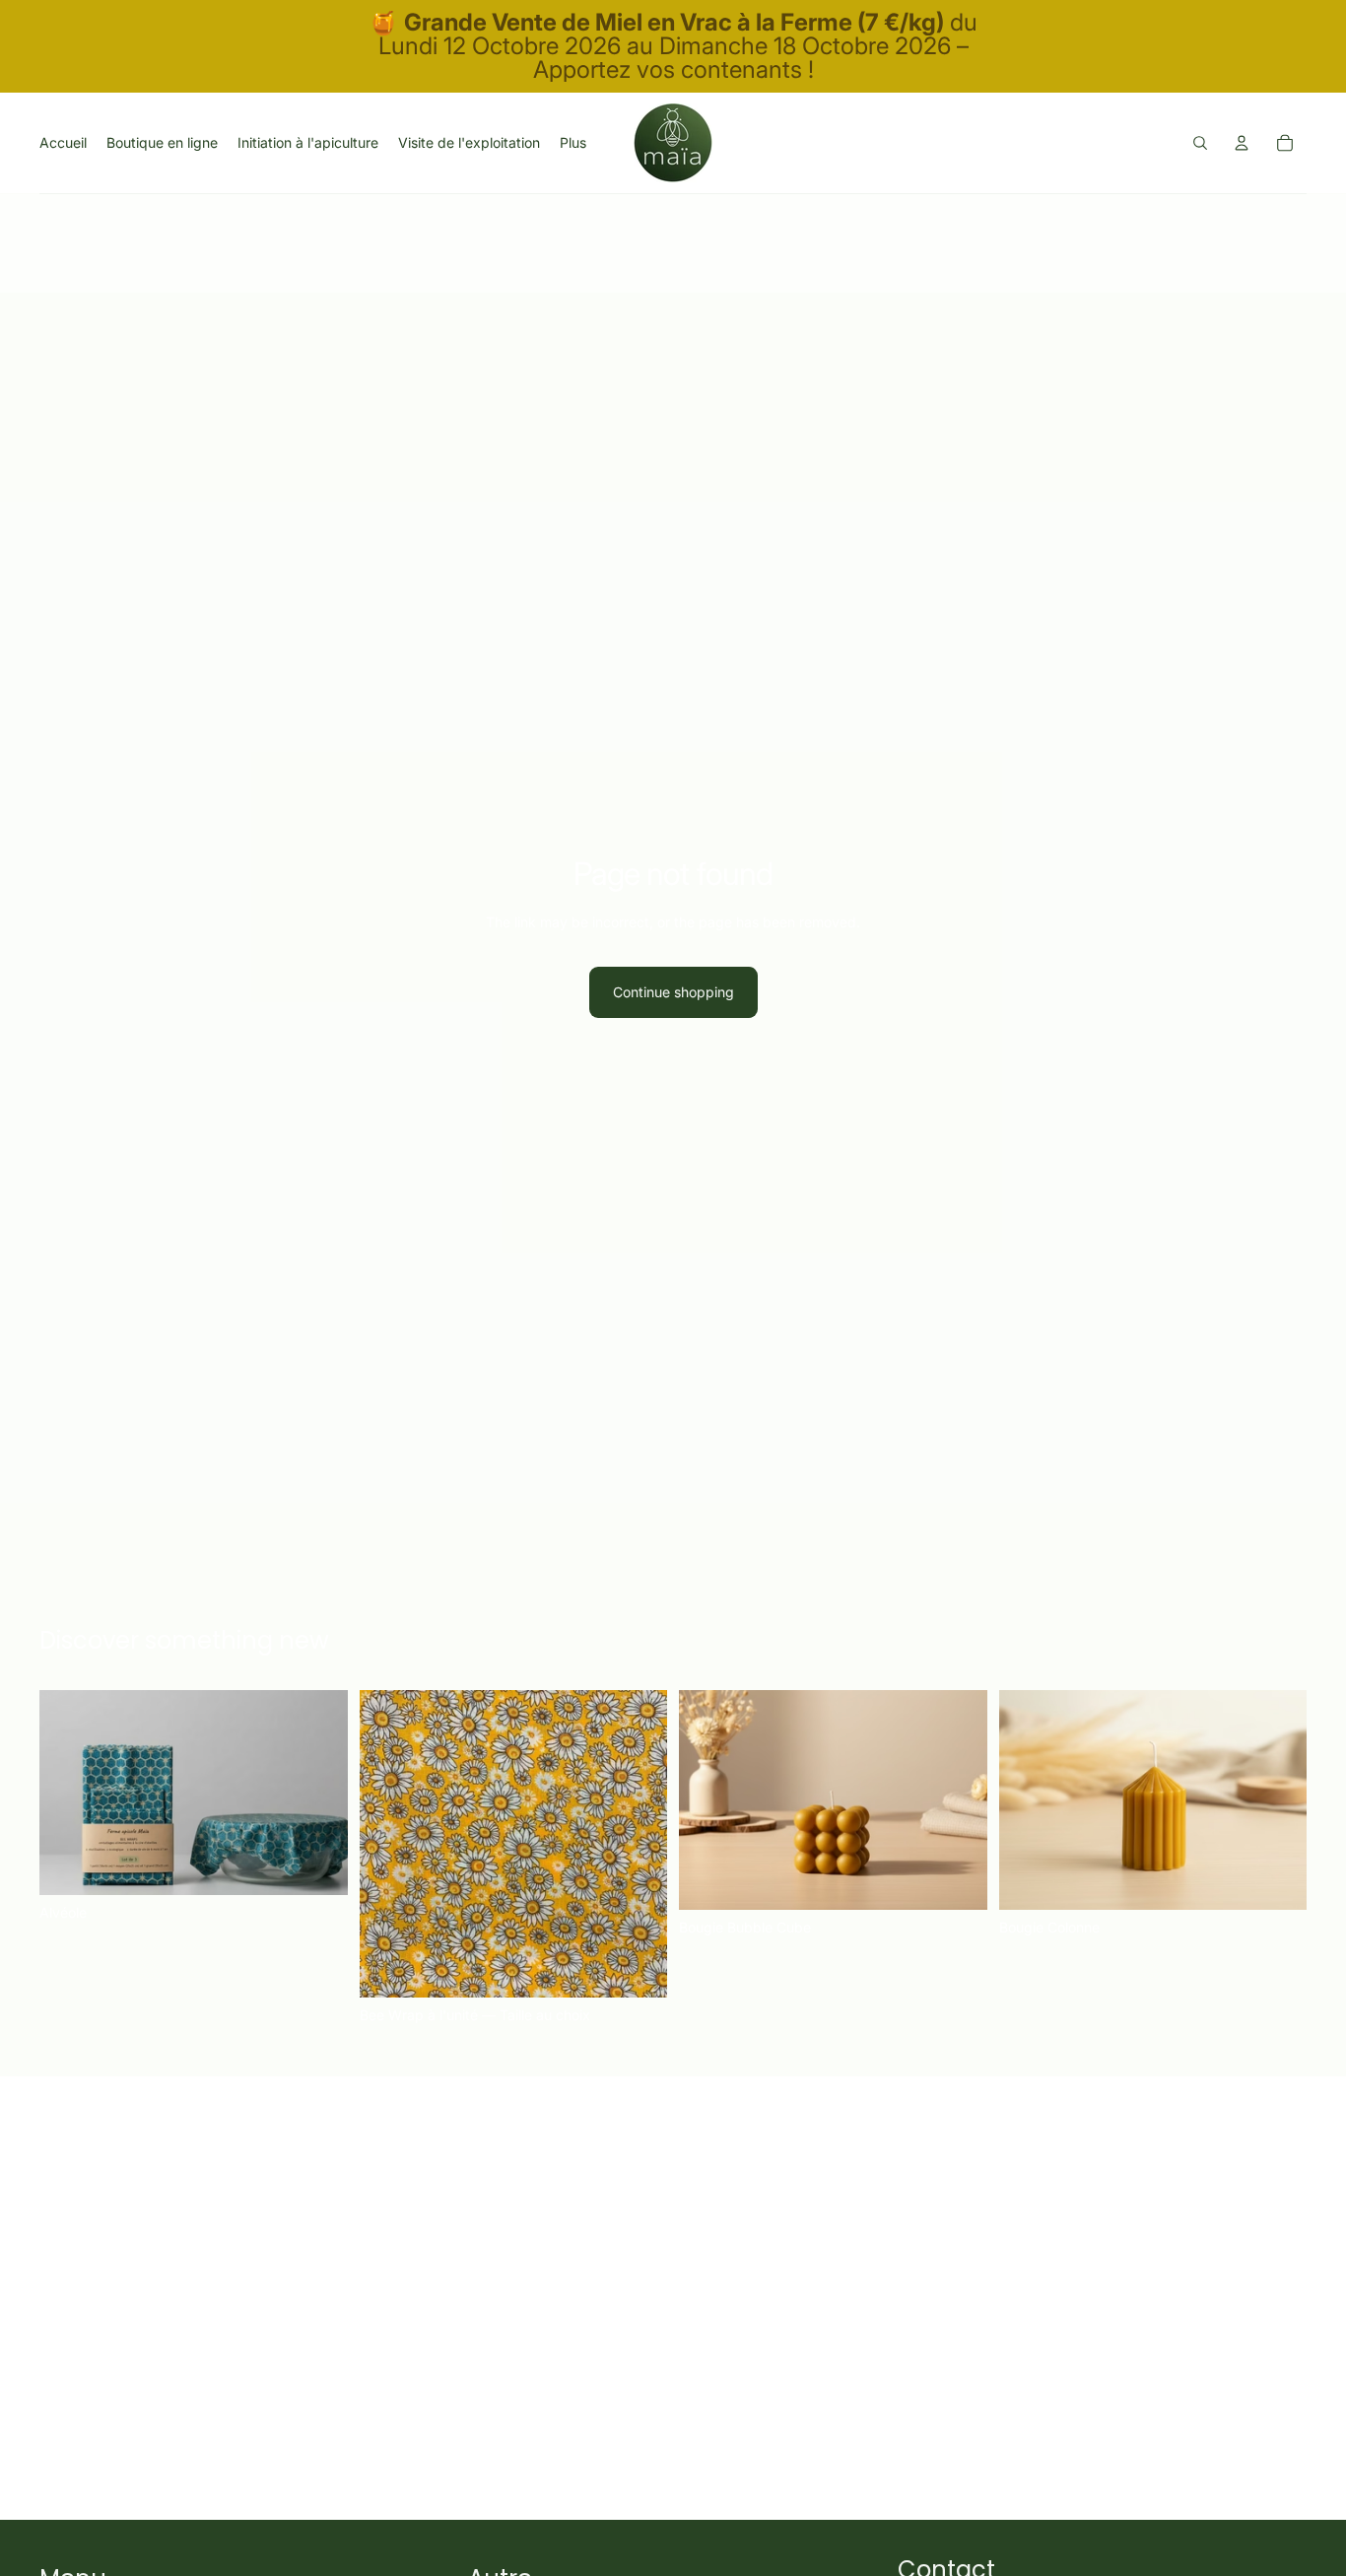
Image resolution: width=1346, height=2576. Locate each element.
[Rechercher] (1200, 143)
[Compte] (1242, 143)
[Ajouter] (317, 1865)
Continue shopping (673, 992)
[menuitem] (573, 143)
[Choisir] (637, 1967)
